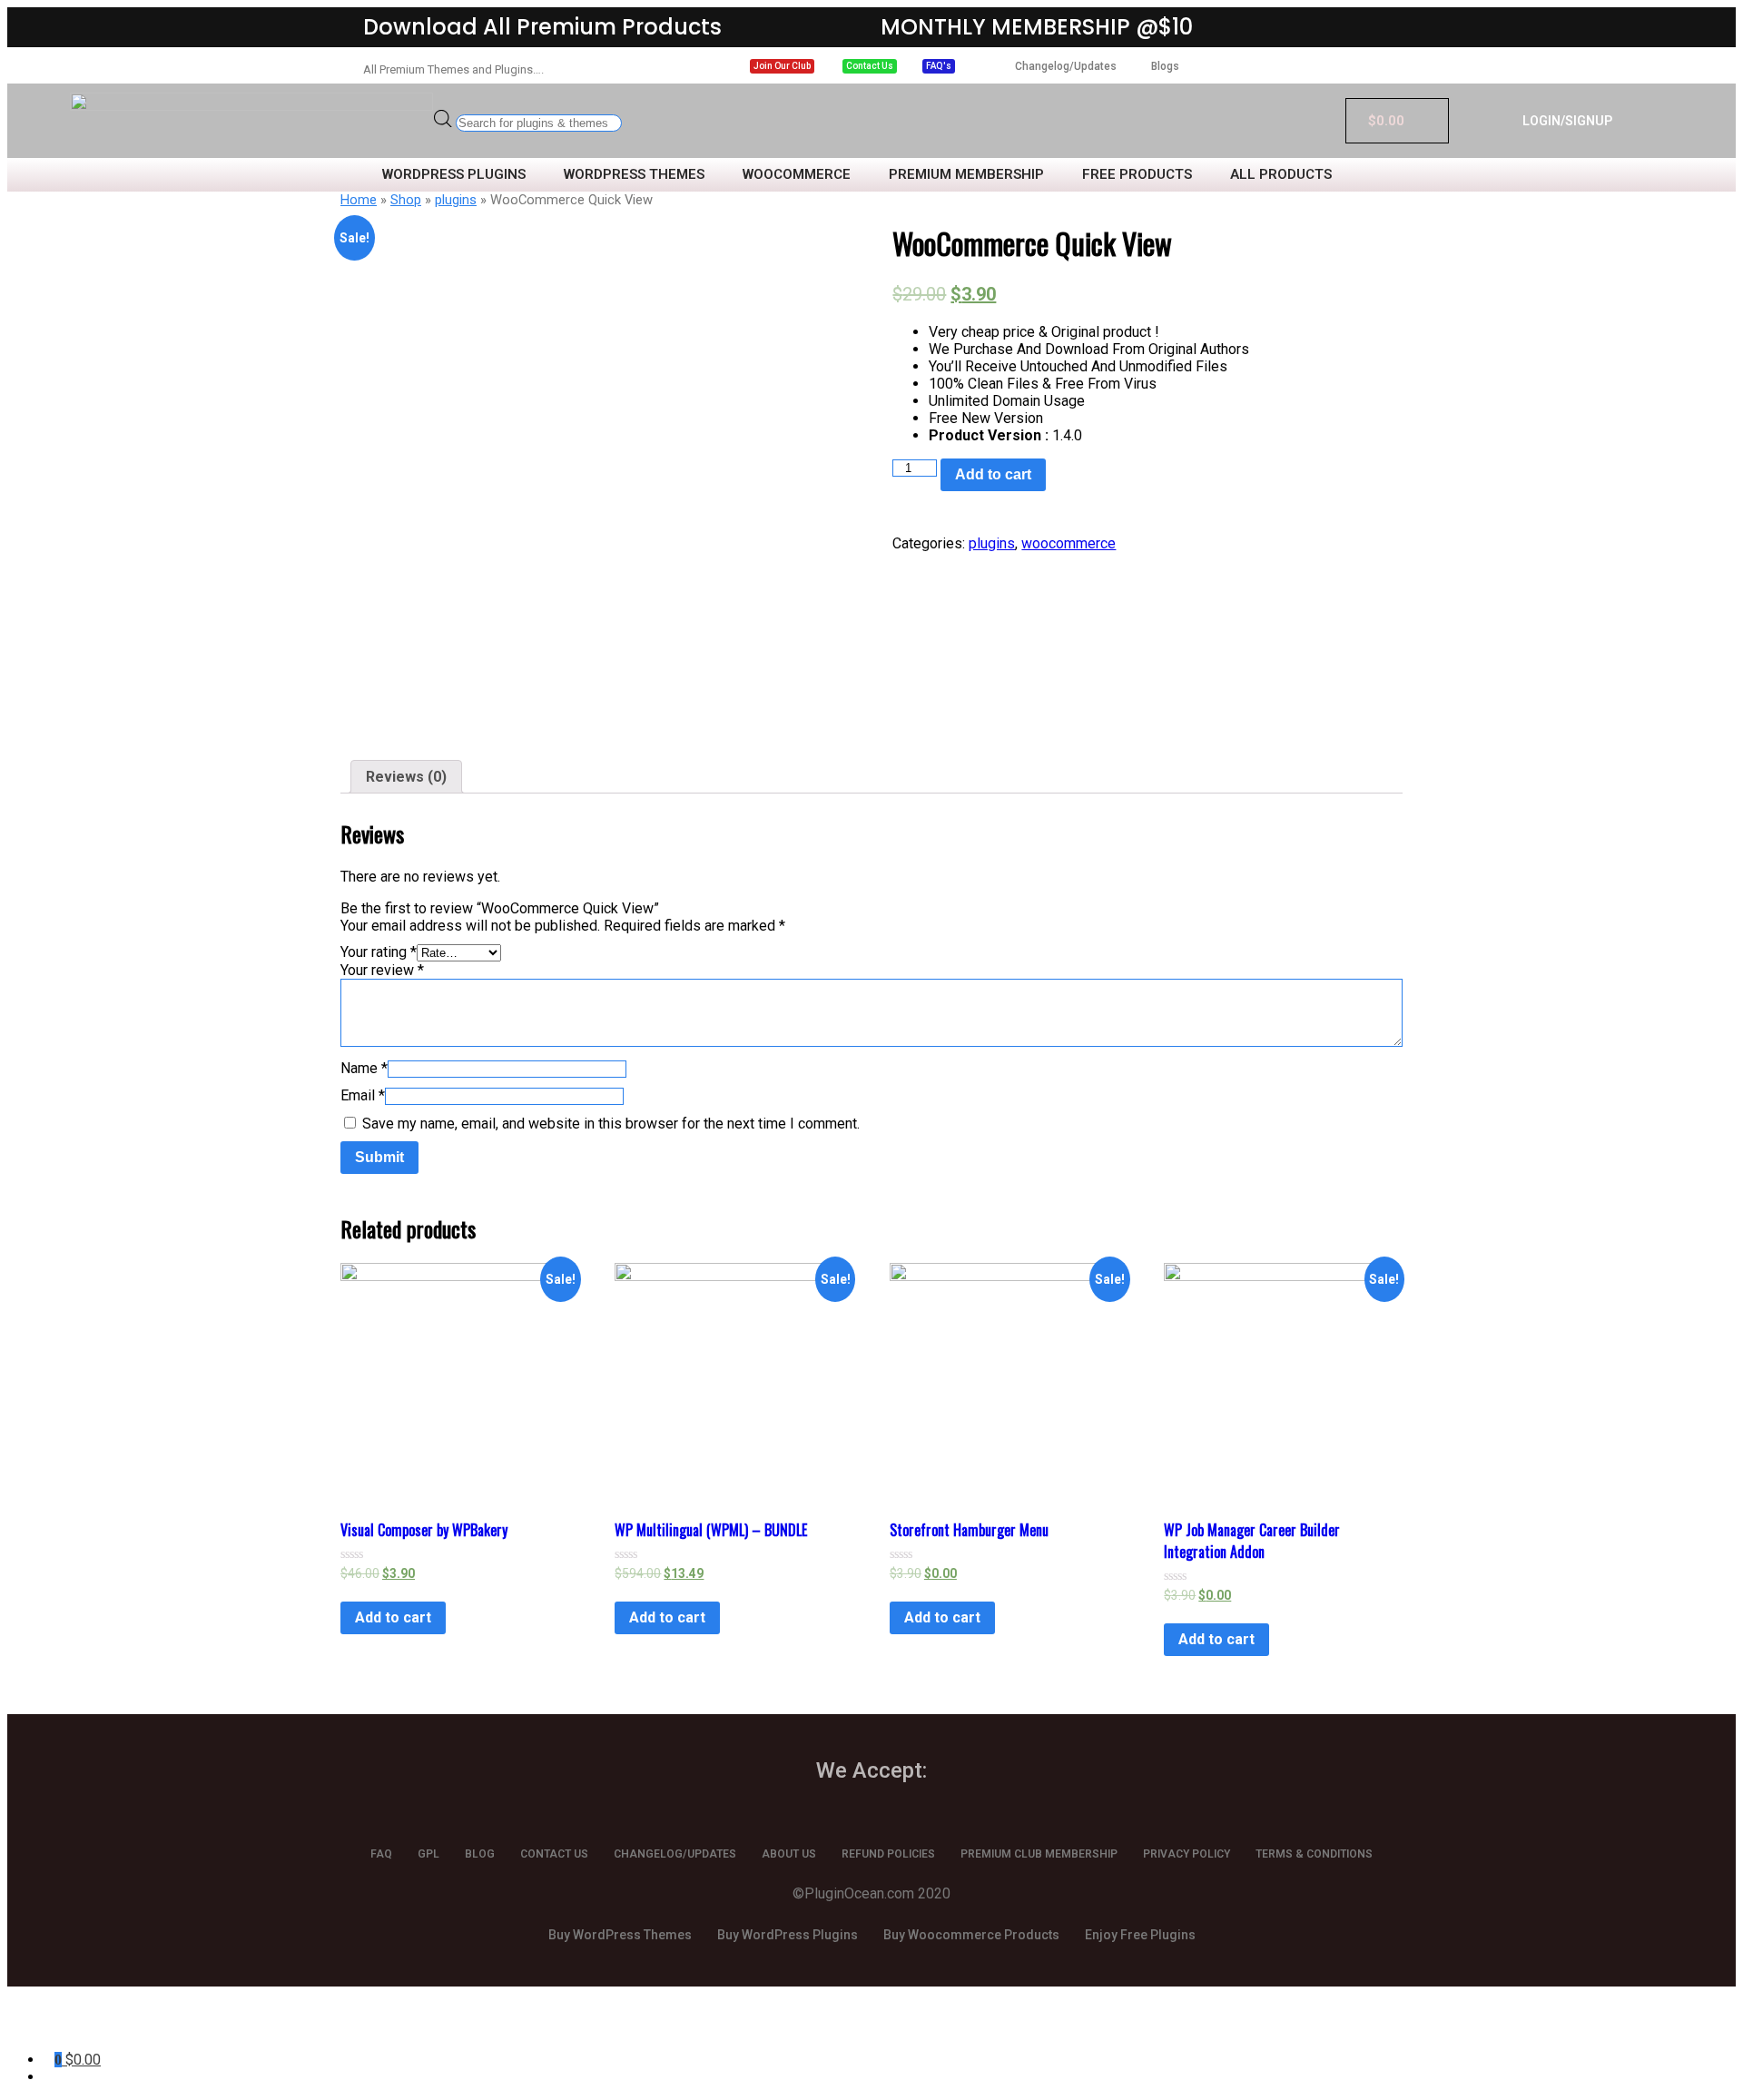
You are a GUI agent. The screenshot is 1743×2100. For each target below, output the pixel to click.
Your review (382, 970)
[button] (782, 66)
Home (359, 200)
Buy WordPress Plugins (788, 1935)
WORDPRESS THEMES (634, 175)
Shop (406, 200)
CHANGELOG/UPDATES (675, 1854)
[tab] (406, 777)
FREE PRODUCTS (1137, 175)
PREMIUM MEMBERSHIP (966, 175)
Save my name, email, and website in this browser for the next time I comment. (611, 1124)
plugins (456, 200)
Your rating (379, 952)
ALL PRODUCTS (1281, 175)
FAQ (381, 1854)
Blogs (1165, 66)
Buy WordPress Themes (620, 1935)
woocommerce (1068, 543)
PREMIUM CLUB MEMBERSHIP (1039, 1854)
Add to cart (993, 474)
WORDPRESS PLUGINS (454, 175)
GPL (428, 1854)
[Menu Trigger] (118, 2025)
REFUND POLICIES (888, 1854)
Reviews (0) (406, 777)
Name (364, 1068)
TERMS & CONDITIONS (1314, 1854)
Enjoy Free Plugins (1140, 1935)
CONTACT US (554, 1854)
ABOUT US (789, 1854)
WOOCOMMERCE (797, 175)
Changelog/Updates (1066, 66)
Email (363, 1095)
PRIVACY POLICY (1187, 1854)
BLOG (480, 1854)
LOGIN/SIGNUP (1567, 121)
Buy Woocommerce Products (971, 1935)
